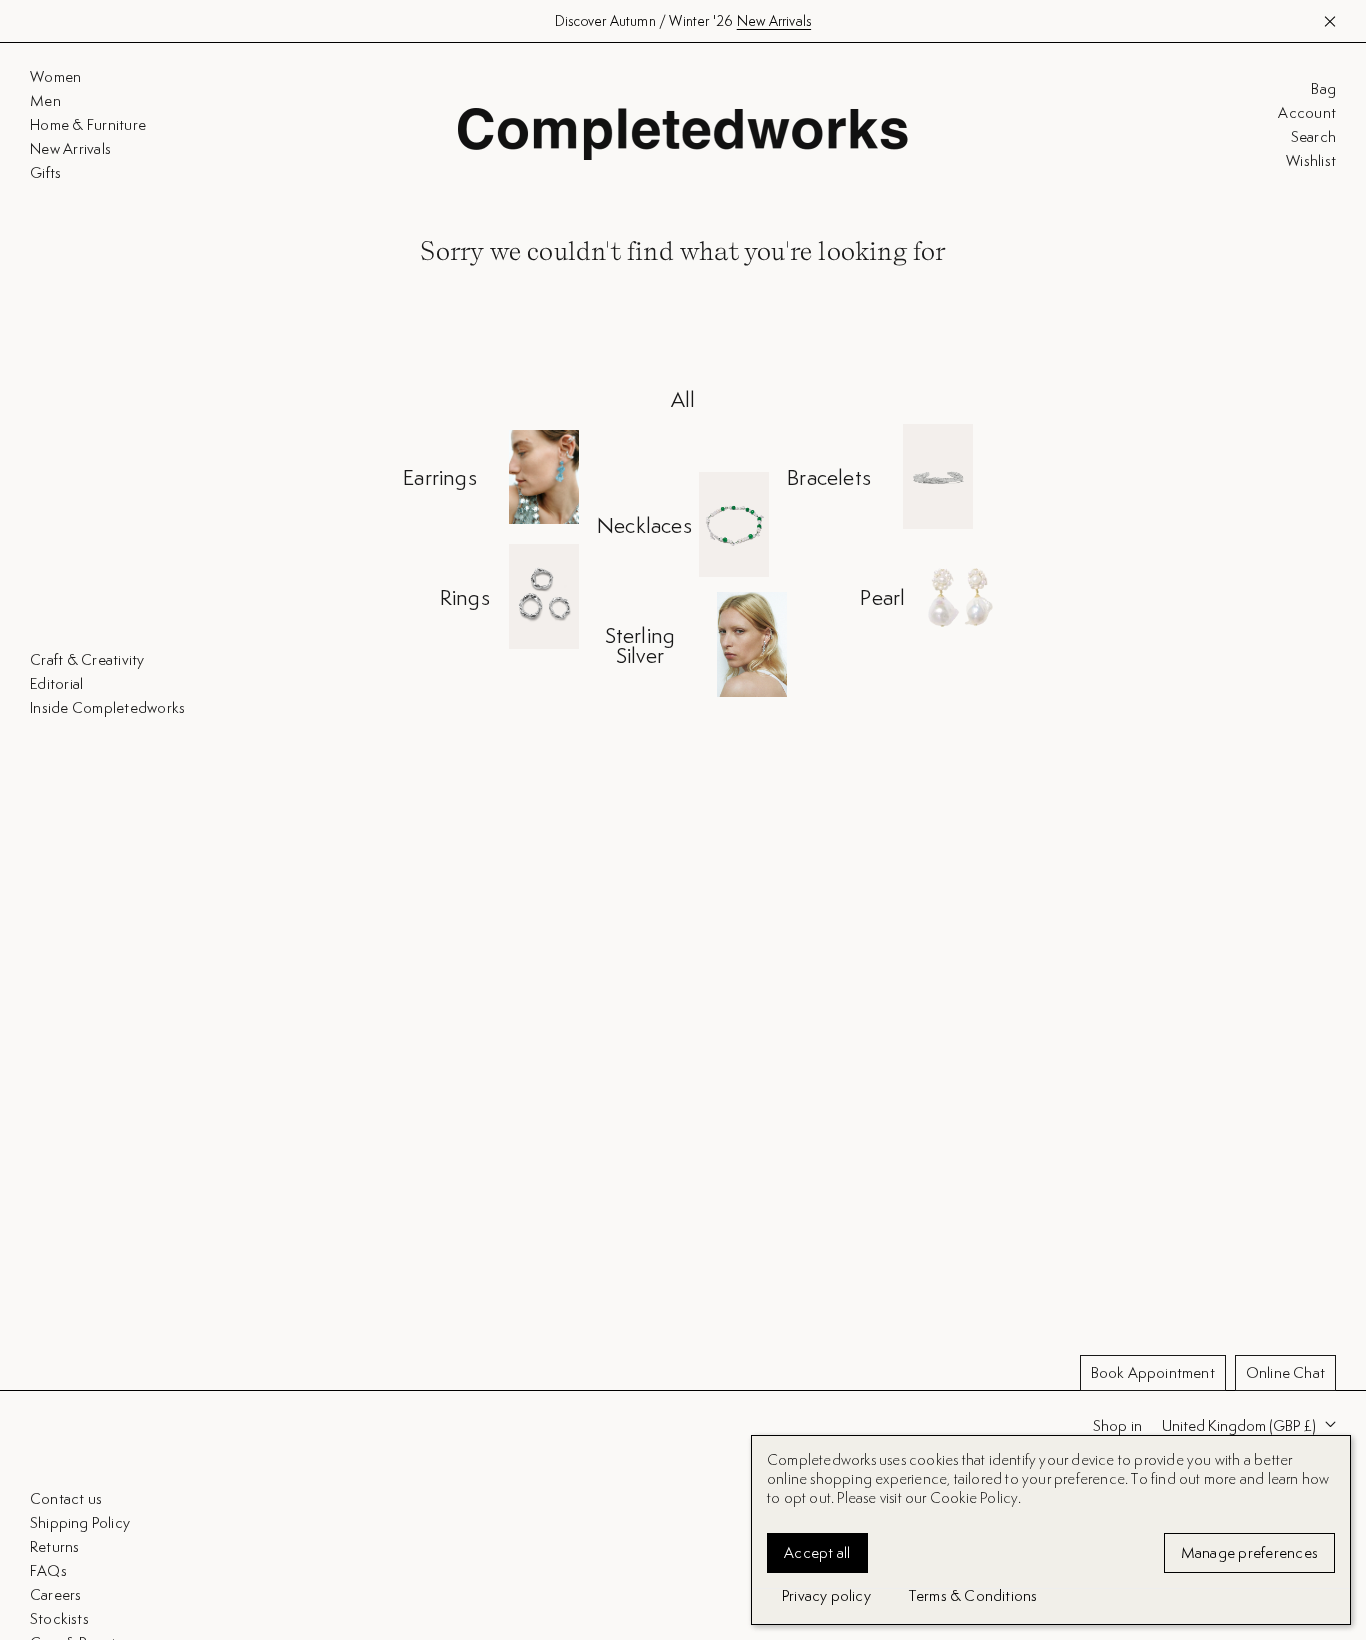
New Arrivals (774, 21)
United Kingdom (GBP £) (1239, 1425)
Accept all (817, 1552)
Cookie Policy (974, 1497)
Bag (1323, 89)
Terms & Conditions (973, 1595)
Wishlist (1311, 161)
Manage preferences (1250, 1552)
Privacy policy (826, 1595)
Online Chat (1285, 1372)
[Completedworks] (683, 134)
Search (1313, 137)
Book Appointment (1153, 1372)
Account (1307, 113)
